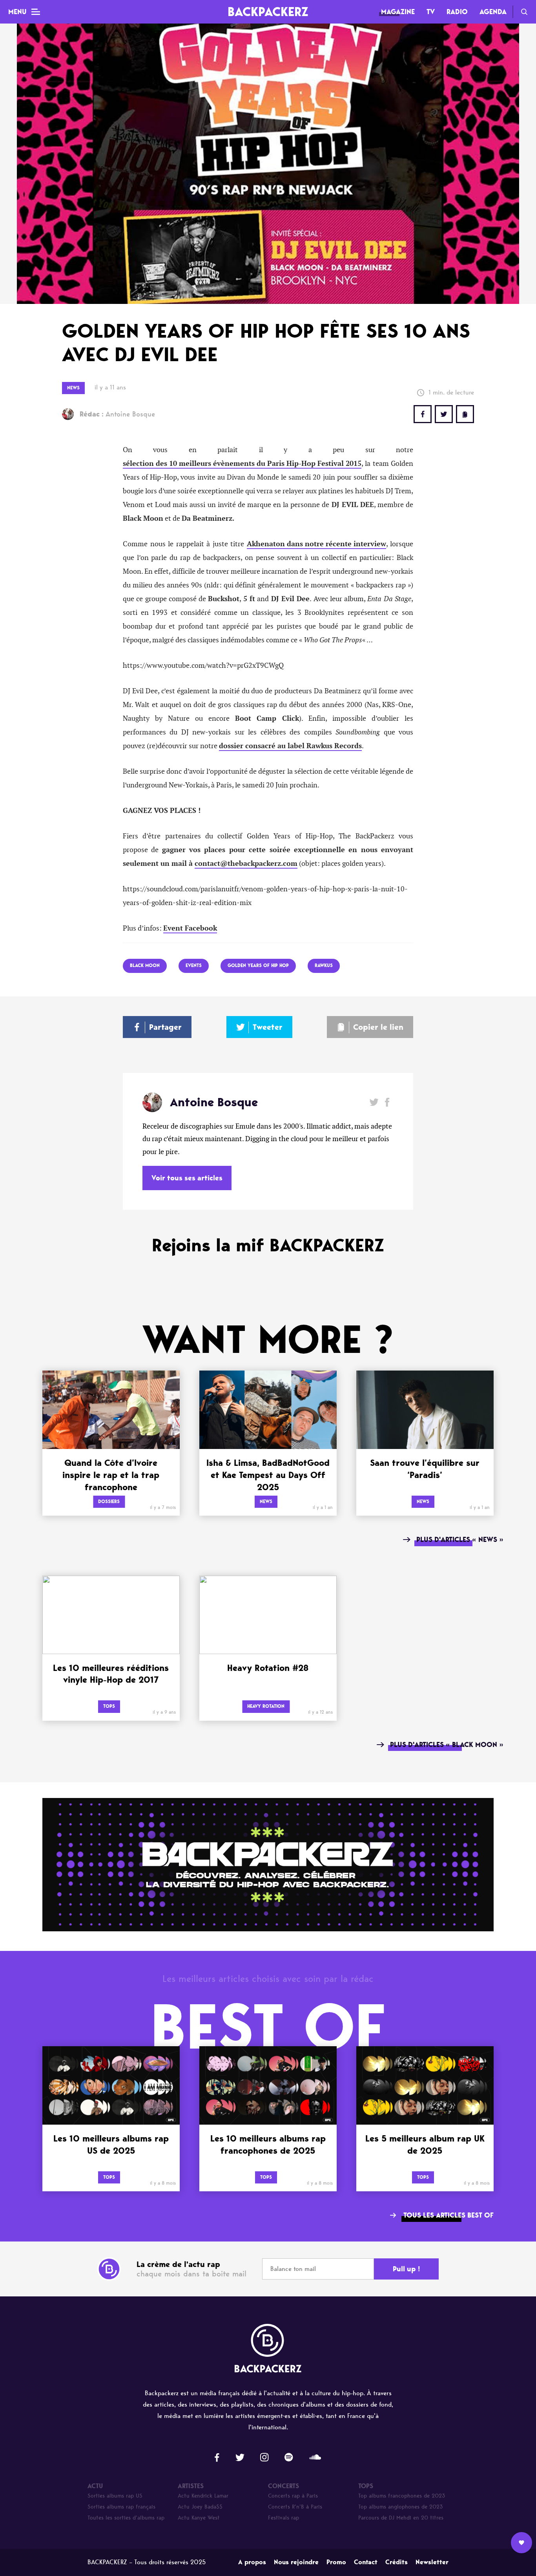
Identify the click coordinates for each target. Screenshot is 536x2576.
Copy (465, 414)
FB (423, 414)
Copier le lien (378, 1027)
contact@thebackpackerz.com (246, 864)
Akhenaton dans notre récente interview (316, 544)
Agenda (493, 12)
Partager (165, 1027)
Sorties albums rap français (121, 2507)
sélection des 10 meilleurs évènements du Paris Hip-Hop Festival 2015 (242, 464)
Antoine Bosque (117, 414)
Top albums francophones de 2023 (402, 2496)
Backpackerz (268, 12)
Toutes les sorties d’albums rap (126, 2518)
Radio (457, 12)
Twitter (444, 414)
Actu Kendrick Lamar (203, 2496)
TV (431, 12)
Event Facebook (190, 928)
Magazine (398, 12)
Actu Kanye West (199, 2518)
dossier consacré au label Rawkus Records (290, 746)
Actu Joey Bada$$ (200, 2507)
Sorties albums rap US (115, 2496)
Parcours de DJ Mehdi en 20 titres (401, 2518)
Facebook (387, 1102)
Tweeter (268, 1027)
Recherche (524, 12)
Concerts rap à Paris (293, 2496)
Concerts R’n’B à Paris (295, 2507)
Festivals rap (283, 2518)
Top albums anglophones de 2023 (401, 2507)
